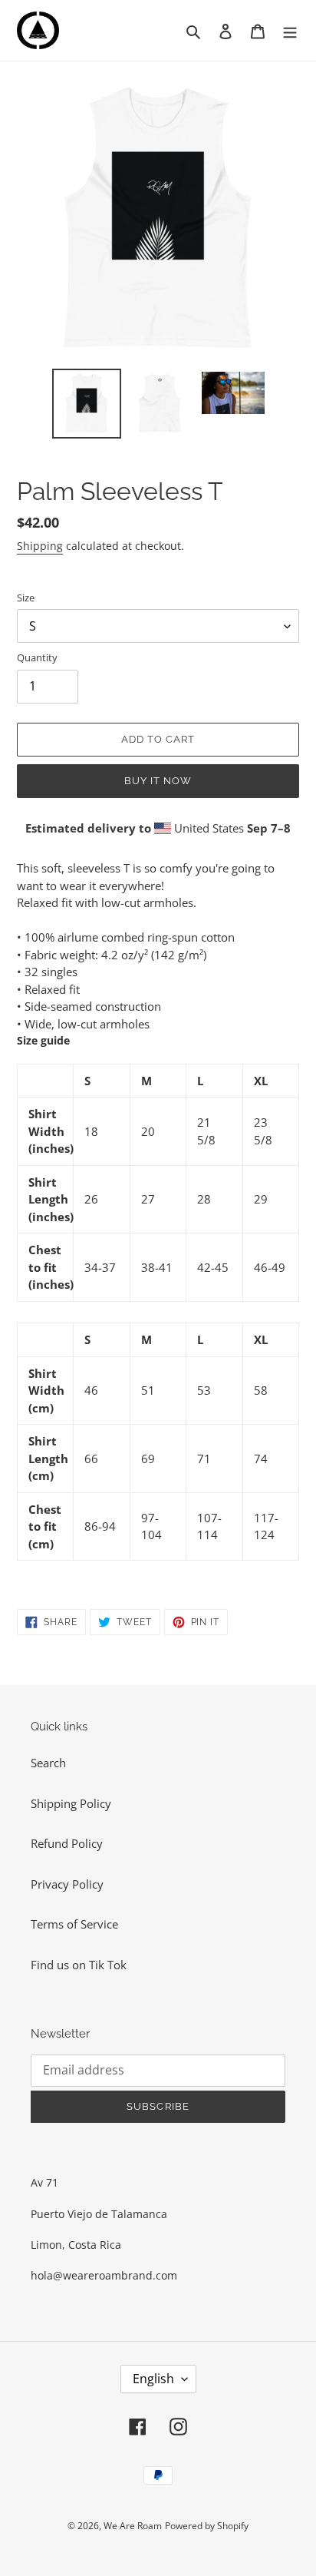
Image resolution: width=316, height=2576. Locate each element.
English (153, 2379)
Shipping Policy (71, 1803)
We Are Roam (133, 2526)
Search (48, 1763)
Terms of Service (74, 1924)
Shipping (40, 546)
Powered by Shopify (207, 2526)
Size (26, 598)
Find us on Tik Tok (79, 1965)
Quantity (37, 657)
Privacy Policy (67, 1884)
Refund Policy (67, 1843)
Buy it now (158, 781)
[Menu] (290, 30)
